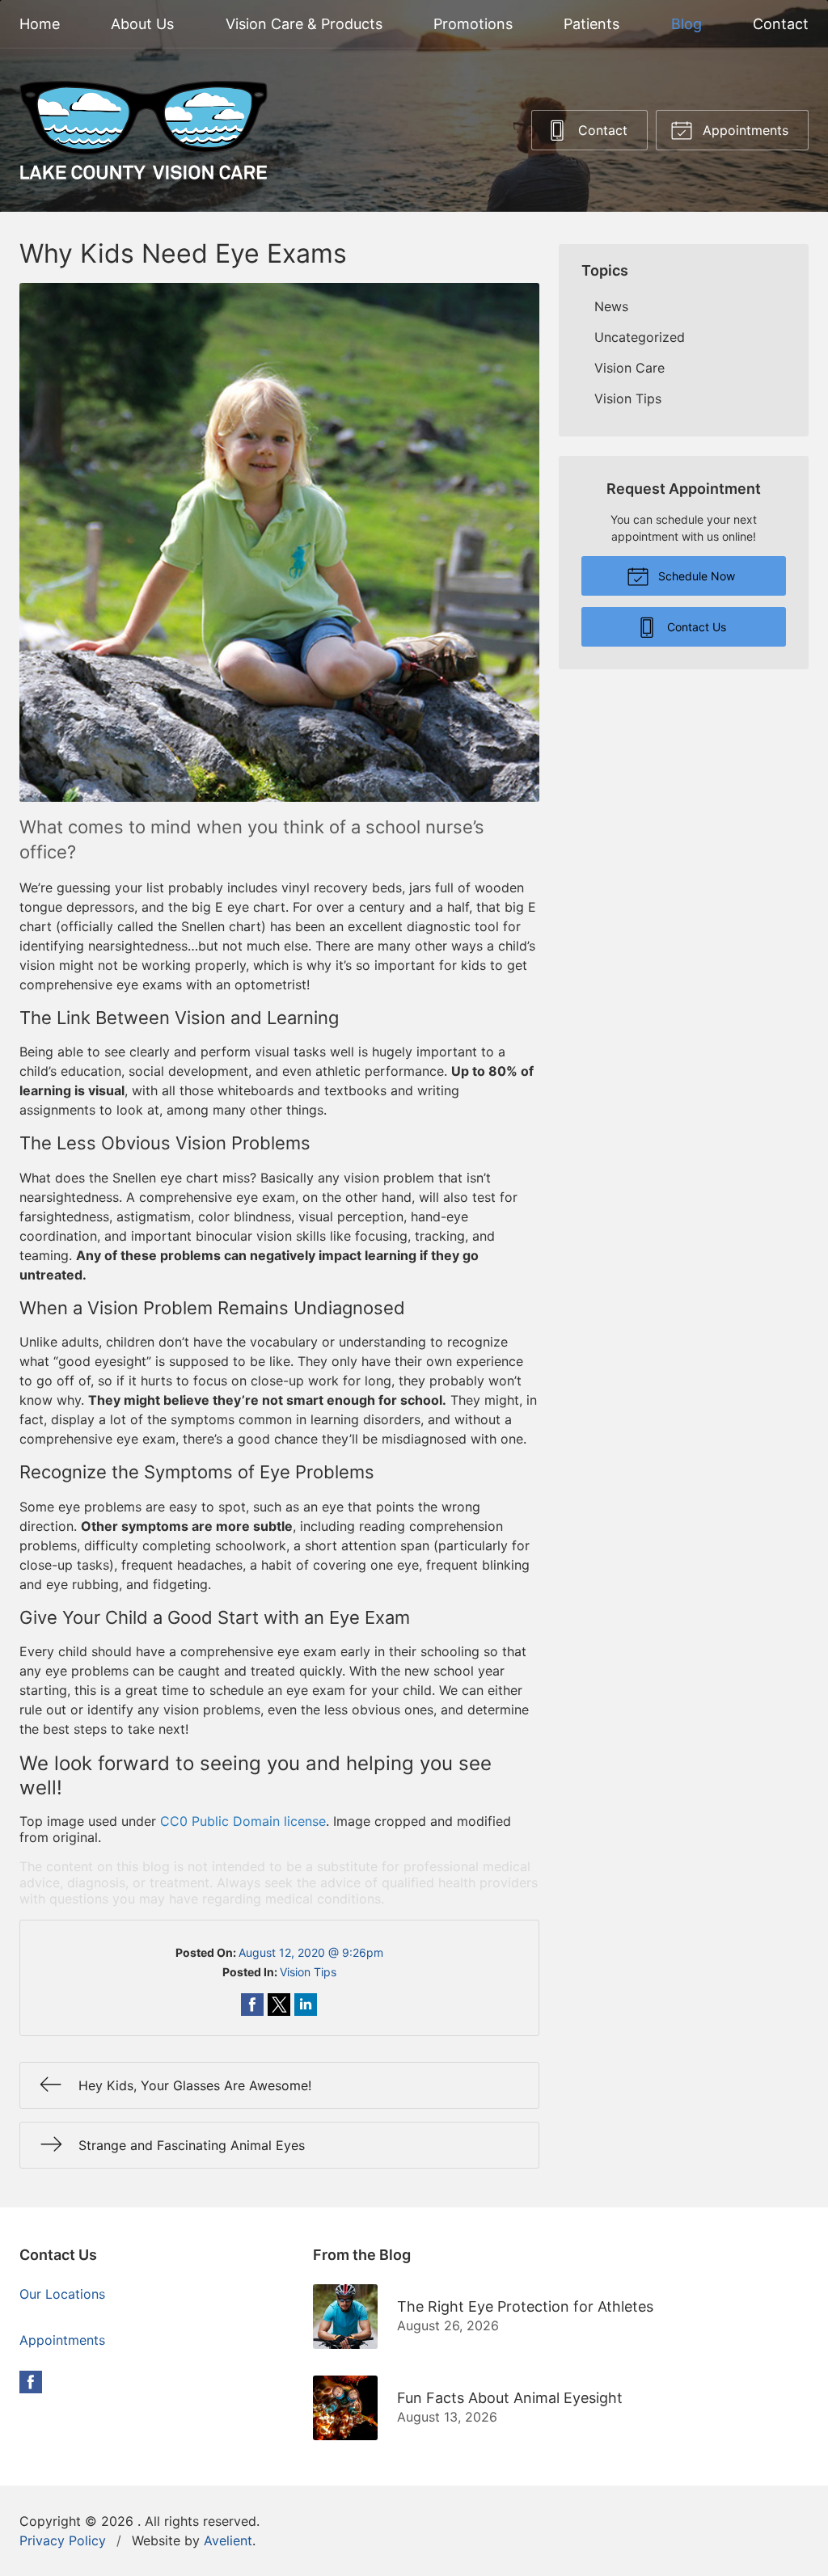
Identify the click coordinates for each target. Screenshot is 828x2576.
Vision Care (629, 368)
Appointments (744, 130)
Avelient (228, 2540)
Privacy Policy (63, 2540)
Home (40, 24)
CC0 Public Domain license (243, 1821)
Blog (686, 24)
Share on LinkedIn (306, 2005)
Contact (781, 24)
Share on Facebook (252, 2005)
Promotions (473, 24)
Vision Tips (308, 1972)
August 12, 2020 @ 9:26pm (311, 1952)
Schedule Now (695, 576)
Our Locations (62, 2294)
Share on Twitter (279, 2005)
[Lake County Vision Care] (144, 130)
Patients (591, 24)
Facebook (31, 2382)
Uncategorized (640, 337)
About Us (142, 24)
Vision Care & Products (304, 24)
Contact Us (695, 627)
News (611, 306)
